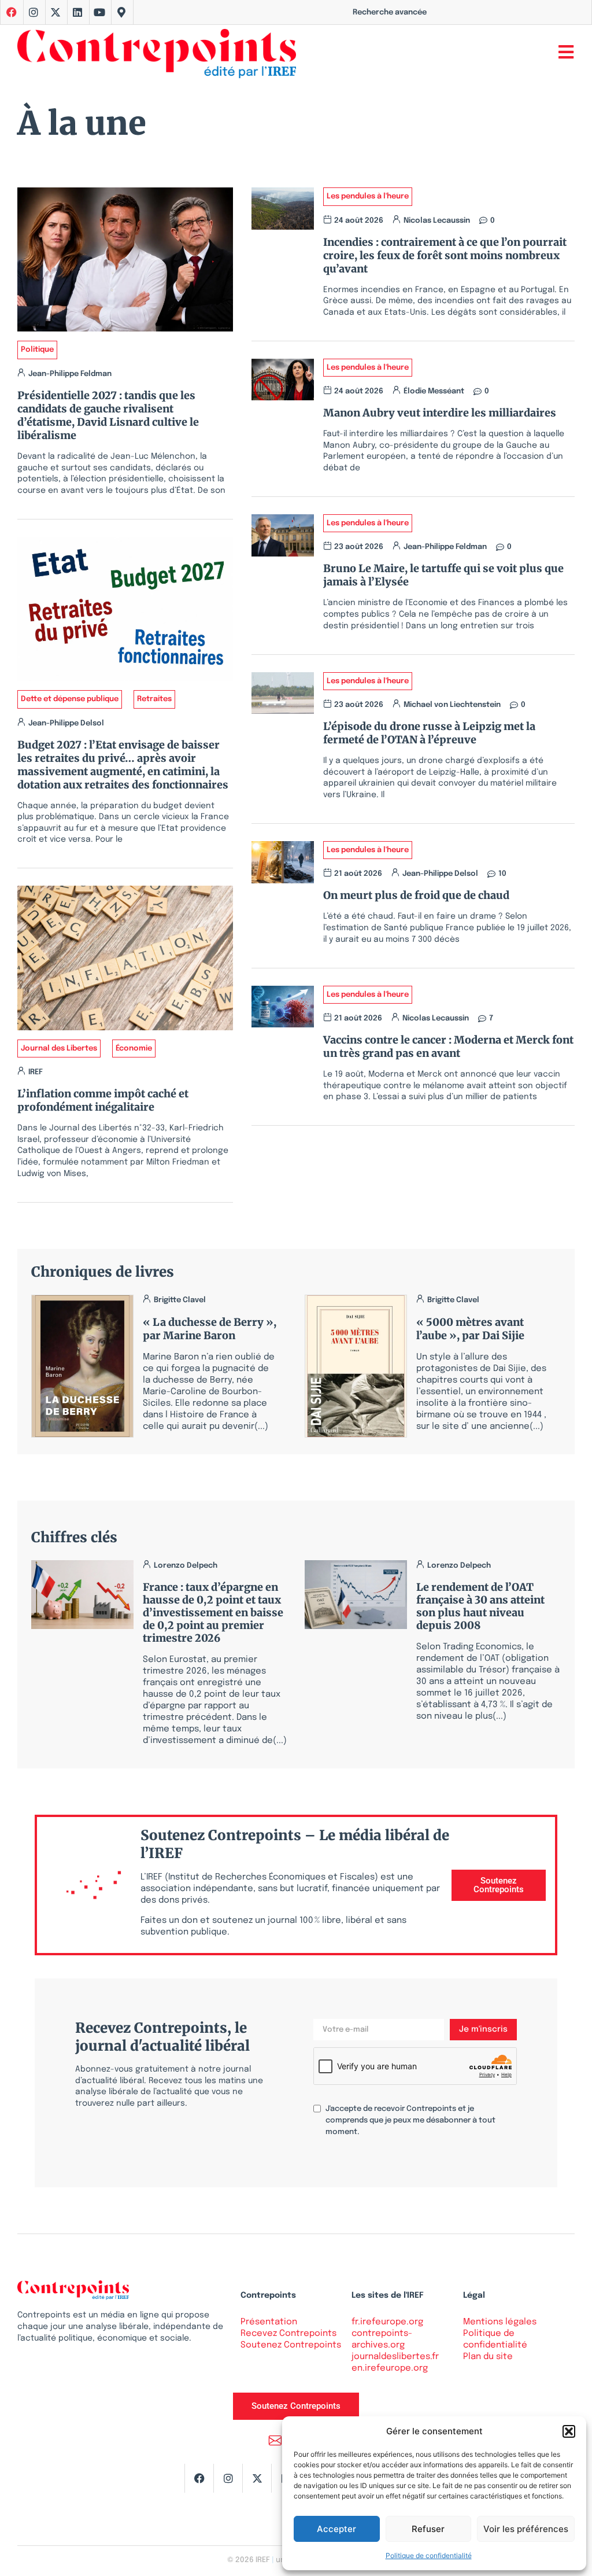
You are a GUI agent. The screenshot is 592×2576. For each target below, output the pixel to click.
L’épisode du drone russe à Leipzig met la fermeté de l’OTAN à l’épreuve (429, 733)
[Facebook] (199, 2478)
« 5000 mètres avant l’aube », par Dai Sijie (470, 1329)
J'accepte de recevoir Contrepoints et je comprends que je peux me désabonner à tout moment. (410, 2120)
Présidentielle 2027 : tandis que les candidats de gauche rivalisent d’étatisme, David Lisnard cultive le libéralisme (108, 415)
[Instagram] (34, 12)
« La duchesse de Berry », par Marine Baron (210, 1329)
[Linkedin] (77, 12)
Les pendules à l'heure (368, 196)
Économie (134, 1049)
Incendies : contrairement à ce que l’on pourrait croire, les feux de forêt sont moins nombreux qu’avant (445, 255)
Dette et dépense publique (70, 699)
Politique (37, 350)
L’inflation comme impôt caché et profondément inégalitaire (103, 1100)
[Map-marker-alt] (121, 12)
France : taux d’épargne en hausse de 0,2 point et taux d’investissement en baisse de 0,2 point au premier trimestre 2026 (213, 1613)
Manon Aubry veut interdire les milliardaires (440, 413)
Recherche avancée (390, 12)
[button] (569, 2431)
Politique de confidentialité (429, 2555)
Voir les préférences (526, 2529)
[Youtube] (99, 12)
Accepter (336, 2529)
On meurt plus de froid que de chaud (416, 895)
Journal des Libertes (59, 1049)
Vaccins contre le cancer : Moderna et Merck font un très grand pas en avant (448, 1046)
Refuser (428, 2529)
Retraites (154, 699)
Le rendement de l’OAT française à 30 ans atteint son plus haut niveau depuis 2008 (480, 1606)
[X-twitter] (55, 12)
